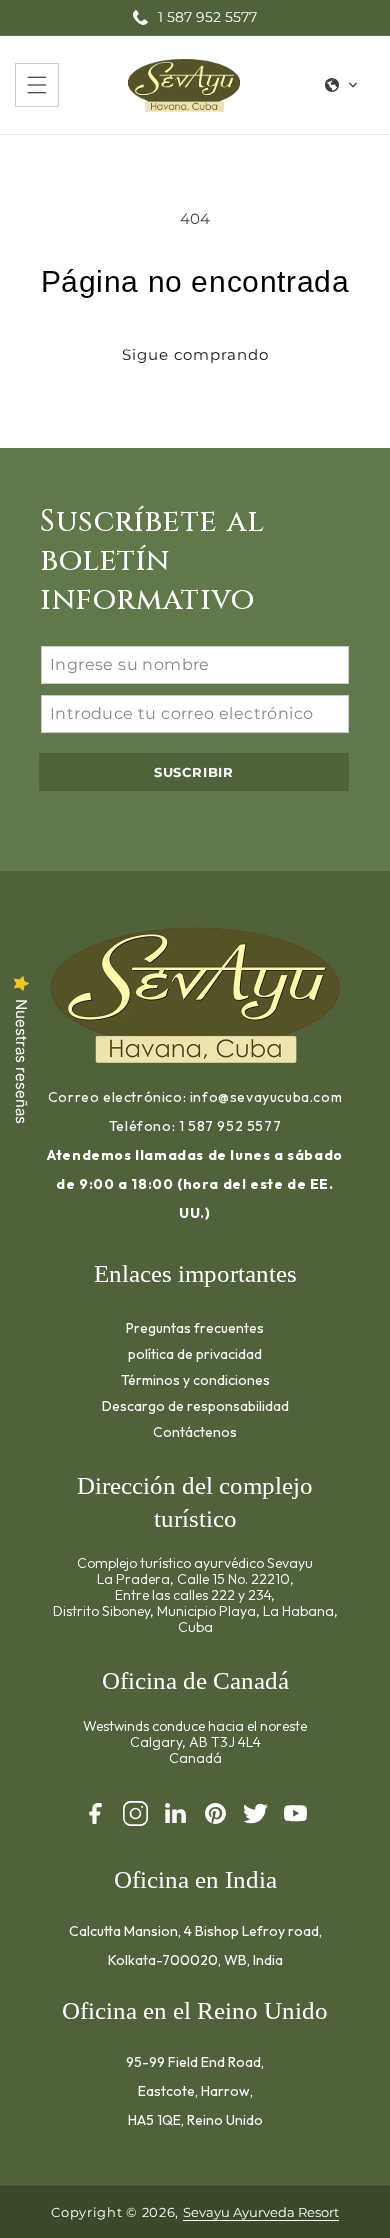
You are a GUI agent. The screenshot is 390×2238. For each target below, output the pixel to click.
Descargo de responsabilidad (195, 1405)
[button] (37, 85)
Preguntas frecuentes (195, 1327)
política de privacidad (195, 1353)
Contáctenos (195, 1431)
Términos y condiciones (195, 1379)
